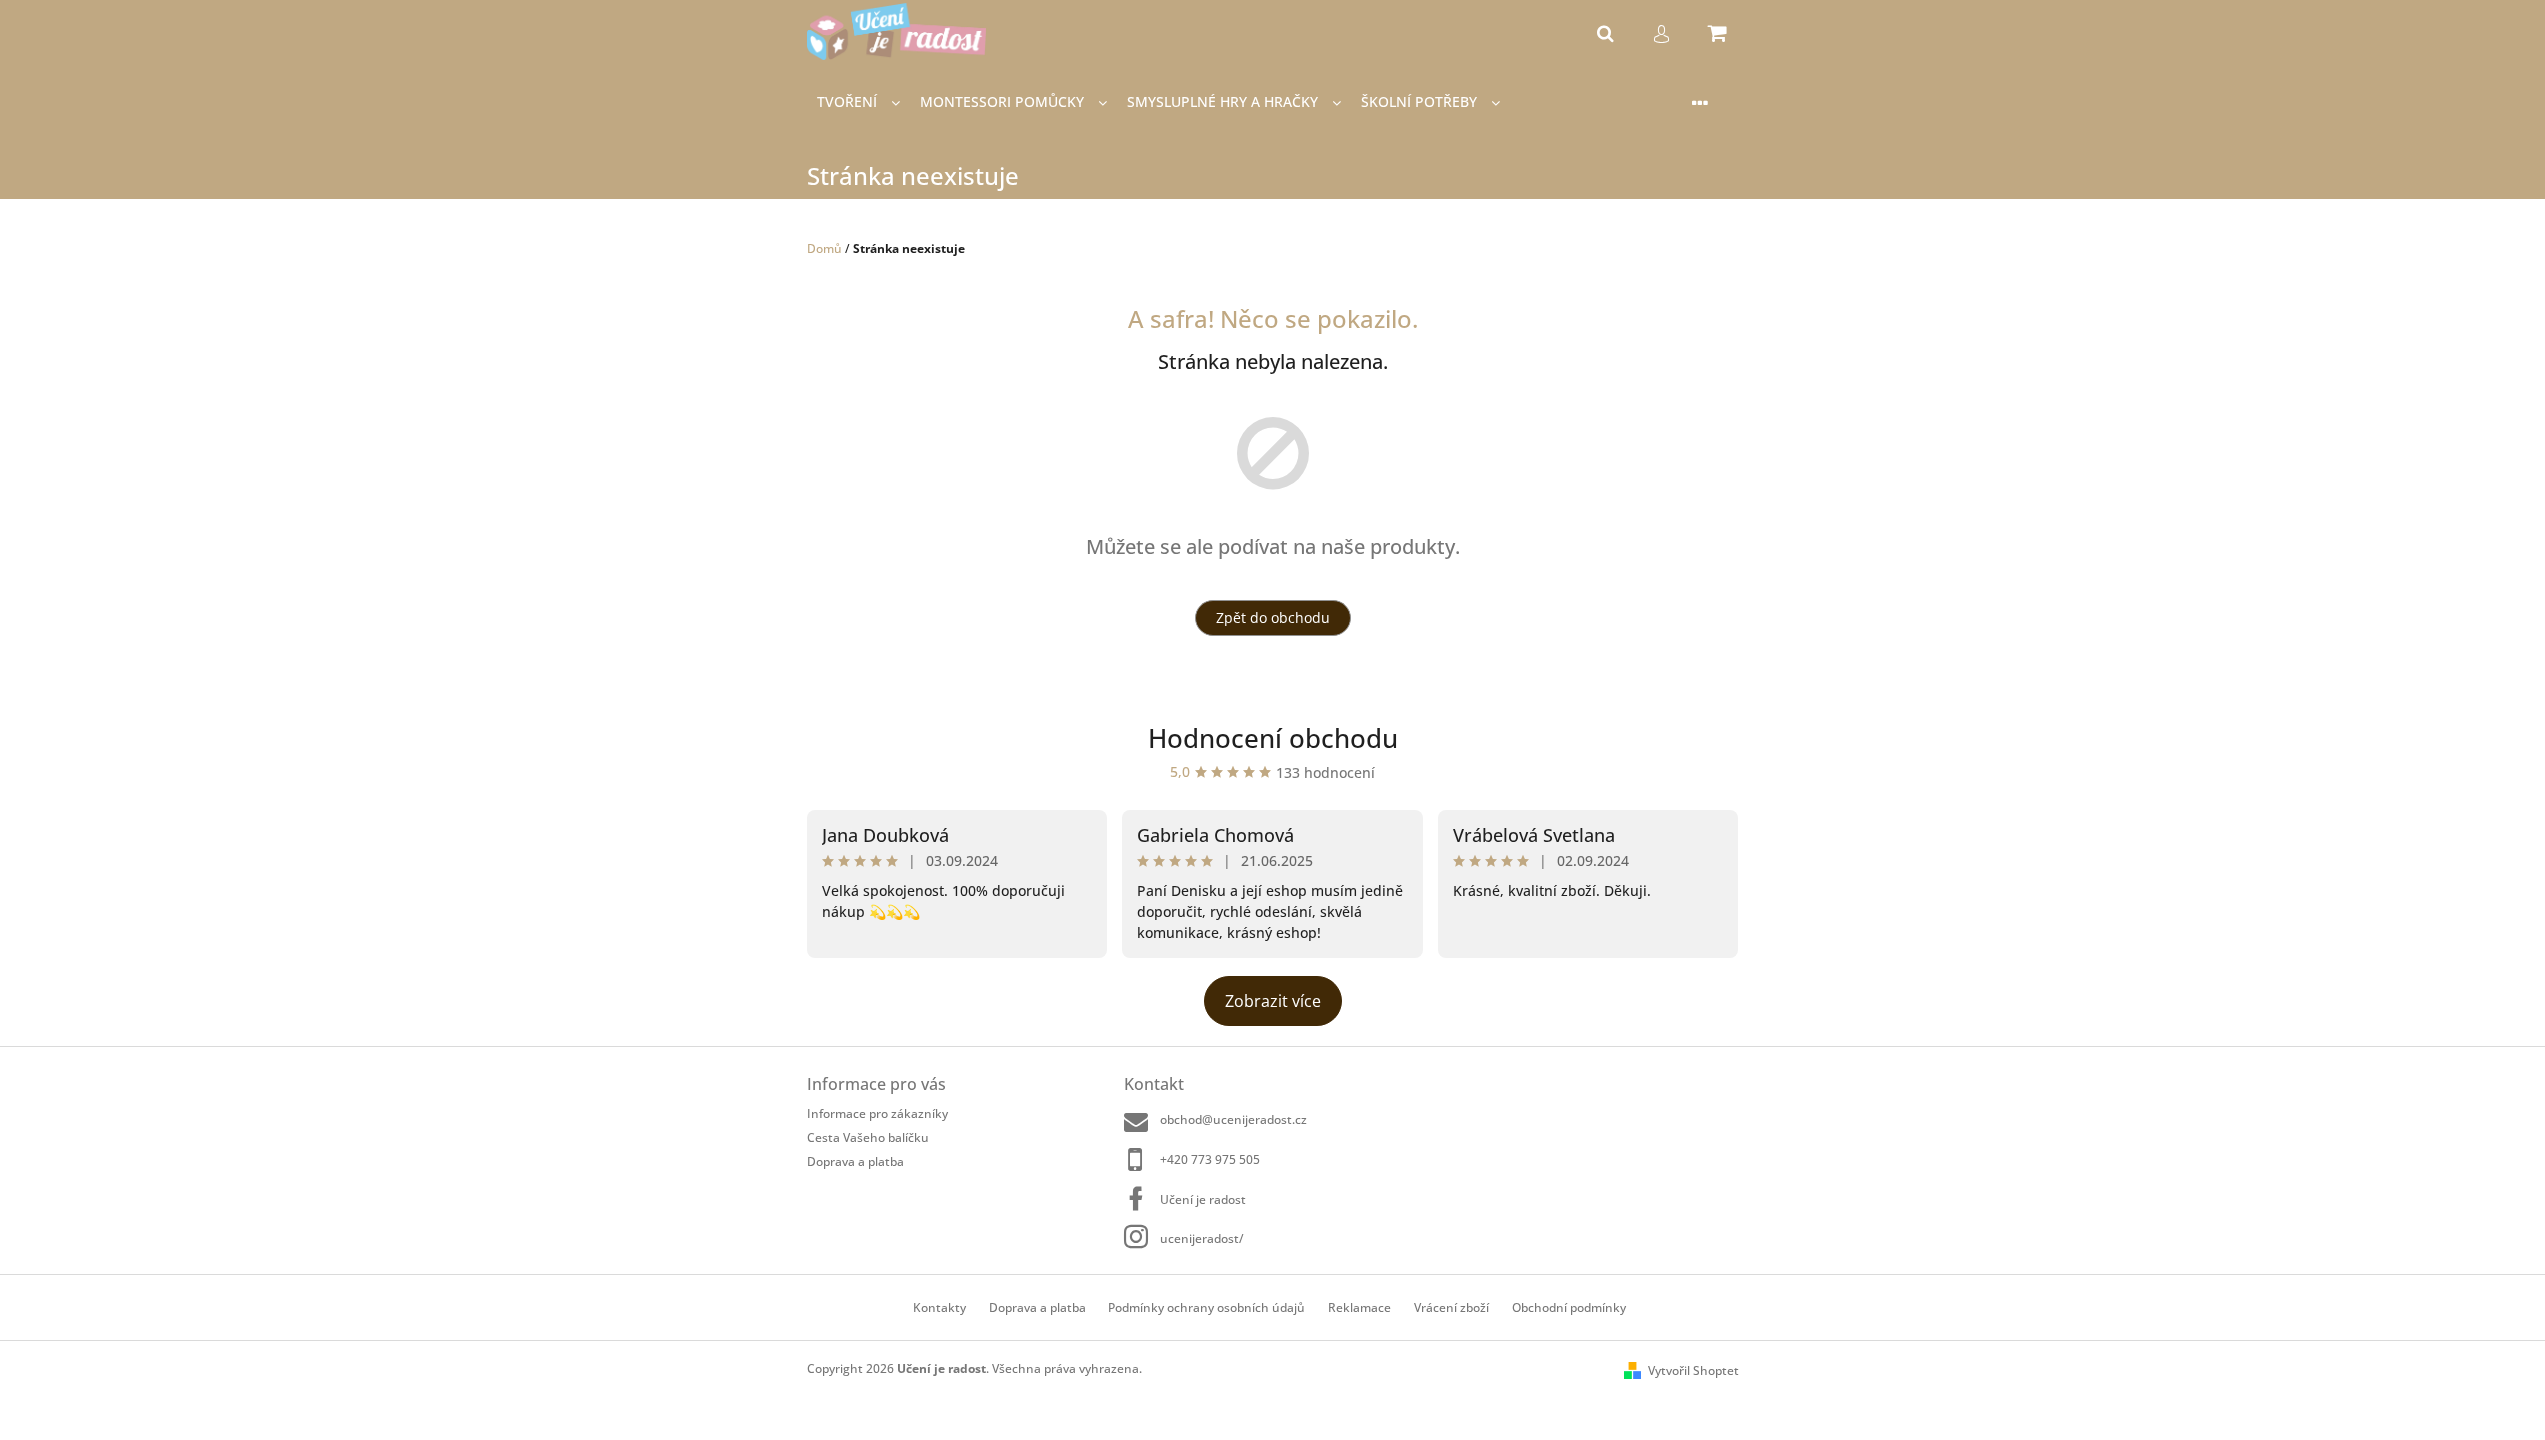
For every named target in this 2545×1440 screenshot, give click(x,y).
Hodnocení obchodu (1273, 738)
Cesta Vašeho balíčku (868, 1137)
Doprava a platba (855, 1161)
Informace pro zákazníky (877, 1113)
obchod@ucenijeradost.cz (1233, 1119)
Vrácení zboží (1451, 1307)
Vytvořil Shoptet (1693, 1370)
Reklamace (1359, 1307)
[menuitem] (858, 102)
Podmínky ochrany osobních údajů (1206, 1307)
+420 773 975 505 (1210, 1159)
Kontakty (939, 1307)
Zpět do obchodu (1273, 617)
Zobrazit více (1273, 1001)
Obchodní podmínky (1569, 1307)
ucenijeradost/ (1202, 1238)
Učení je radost (1203, 1199)
